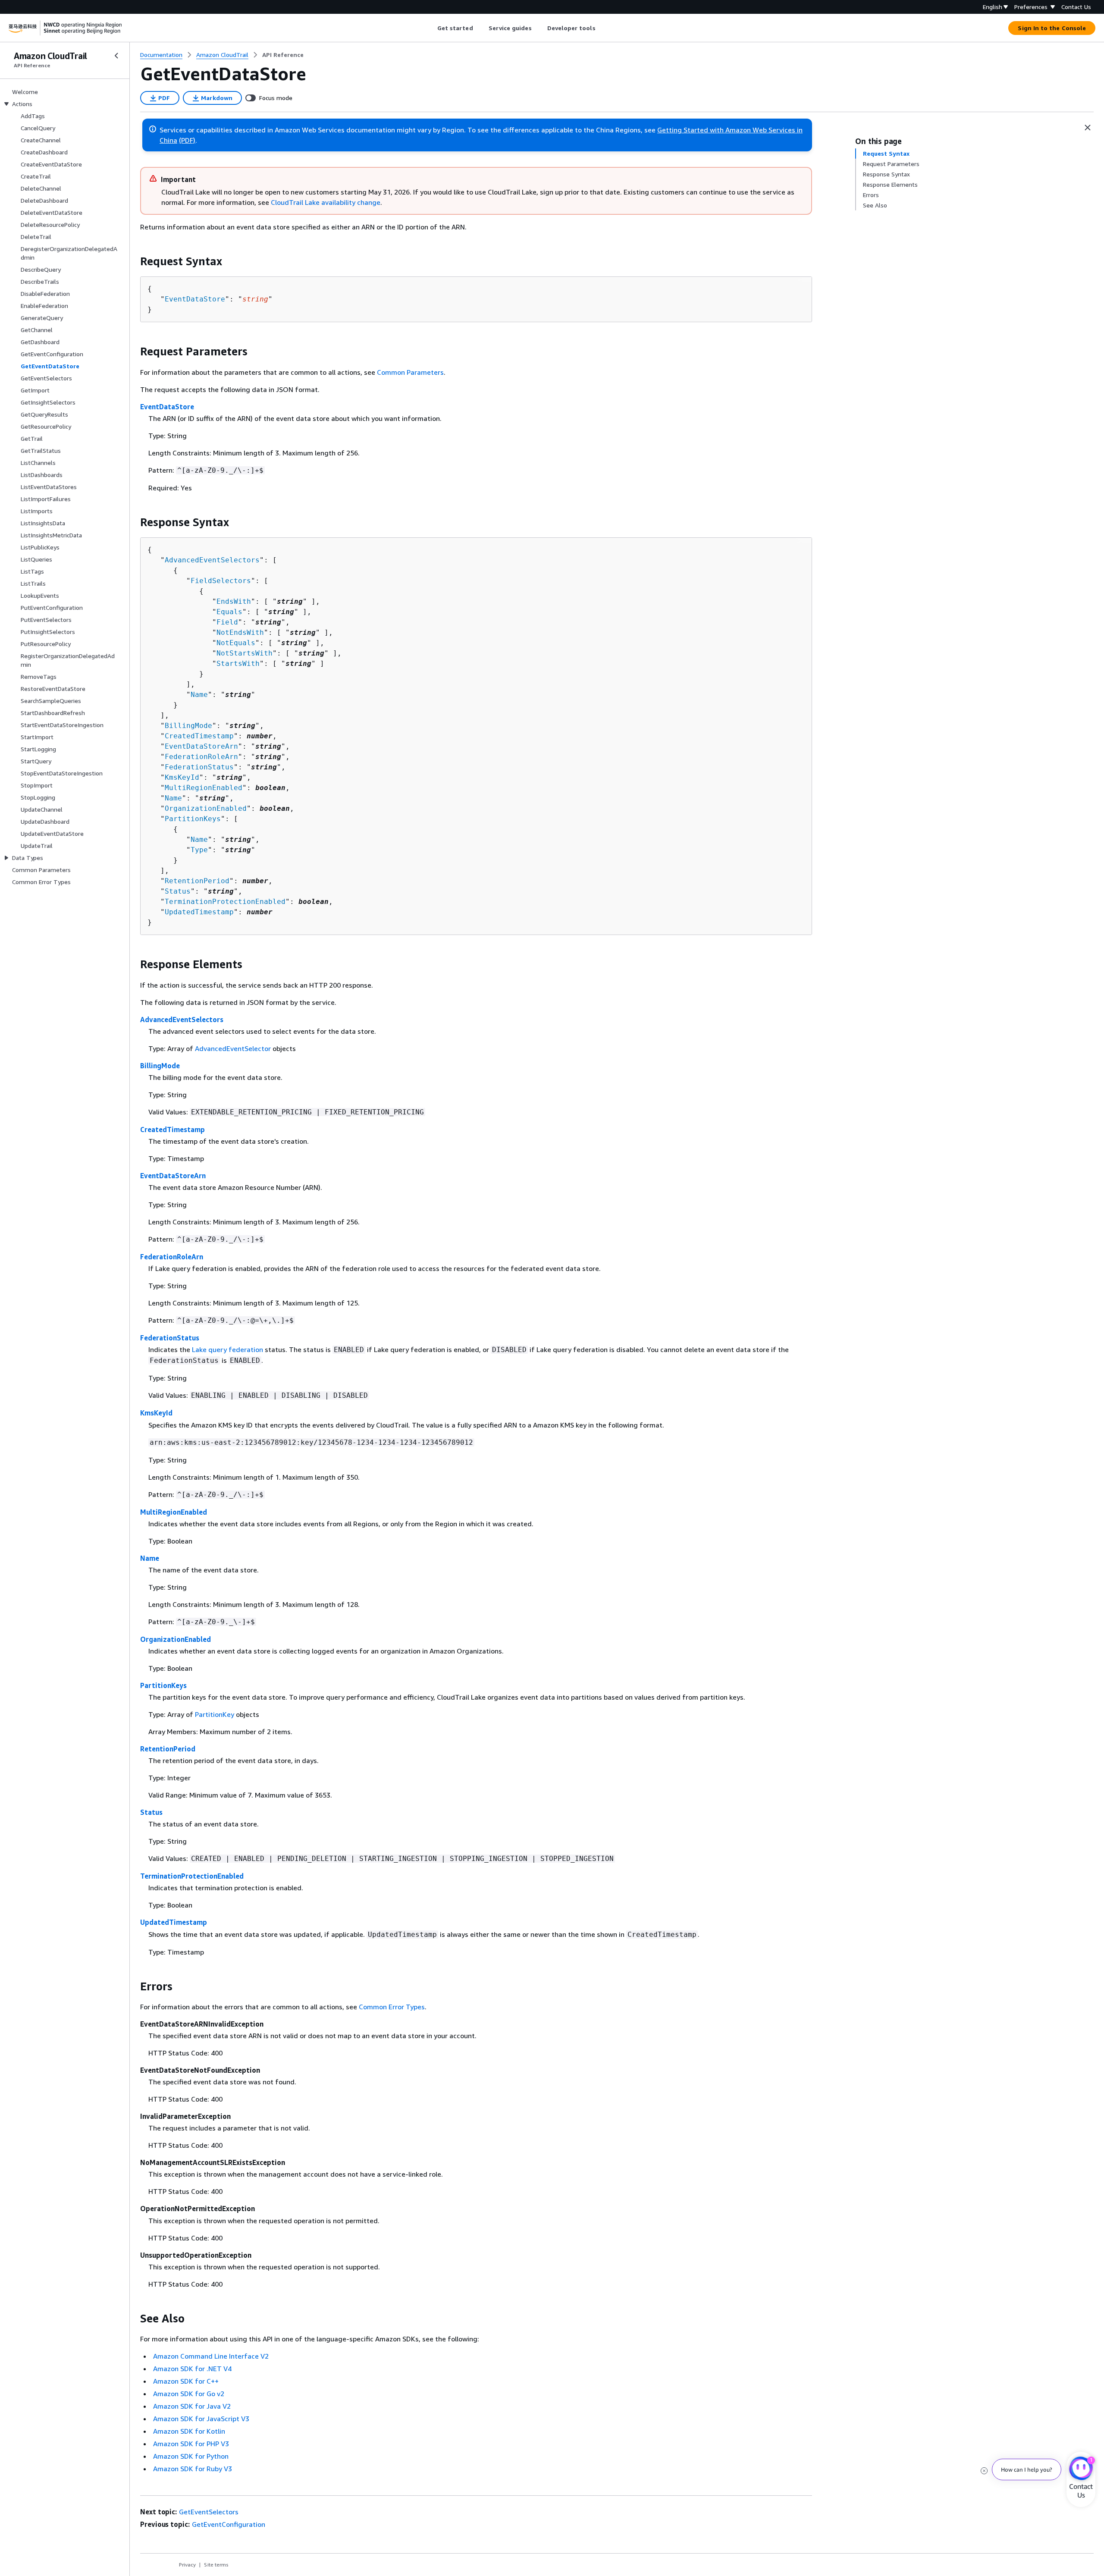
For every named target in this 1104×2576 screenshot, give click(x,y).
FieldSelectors (221, 581)
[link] (283, 55)
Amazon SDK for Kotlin (189, 2431)
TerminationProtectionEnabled (225, 902)
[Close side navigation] (116, 56)
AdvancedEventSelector (233, 1048)
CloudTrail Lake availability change (326, 202)
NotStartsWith (245, 653)
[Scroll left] (431, 28)
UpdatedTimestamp (199, 912)
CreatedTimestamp (199, 736)
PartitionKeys (193, 819)
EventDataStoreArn (201, 746)
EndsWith (234, 601)
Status (178, 891)
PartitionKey (215, 1714)
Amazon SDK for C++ (186, 2381)
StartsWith (238, 664)
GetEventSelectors (209, 2512)
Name (199, 695)
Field (227, 622)
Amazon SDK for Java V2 (192, 2406)
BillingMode (188, 726)
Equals (229, 612)
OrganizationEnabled (206, 808)
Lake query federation (227, 1349)
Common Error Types (392, 2007)
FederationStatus (199, 767)
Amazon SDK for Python (191, 2456)
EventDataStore (195, 299)
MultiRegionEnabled (204, 788)
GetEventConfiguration (229, 2524)
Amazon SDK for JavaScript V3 (201, 2419)
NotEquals (236, 643)
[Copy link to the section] (133, 261)
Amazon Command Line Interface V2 (211, 2356)
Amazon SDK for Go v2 (189, 2394)
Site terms (216, 2565)
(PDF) (187, 140)
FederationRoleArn (201, 757)
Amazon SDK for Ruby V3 (193, 2469)
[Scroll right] (602, 28)
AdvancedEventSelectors (212, 560)
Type (199, 850)
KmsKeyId (182, 777)
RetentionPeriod (197, 881)
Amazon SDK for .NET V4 (192, 2369)
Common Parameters (410, 372)
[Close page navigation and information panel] (1088, 128)
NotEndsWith (240, 632)
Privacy (187, 2565)
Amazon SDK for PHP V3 (191, 2444)
